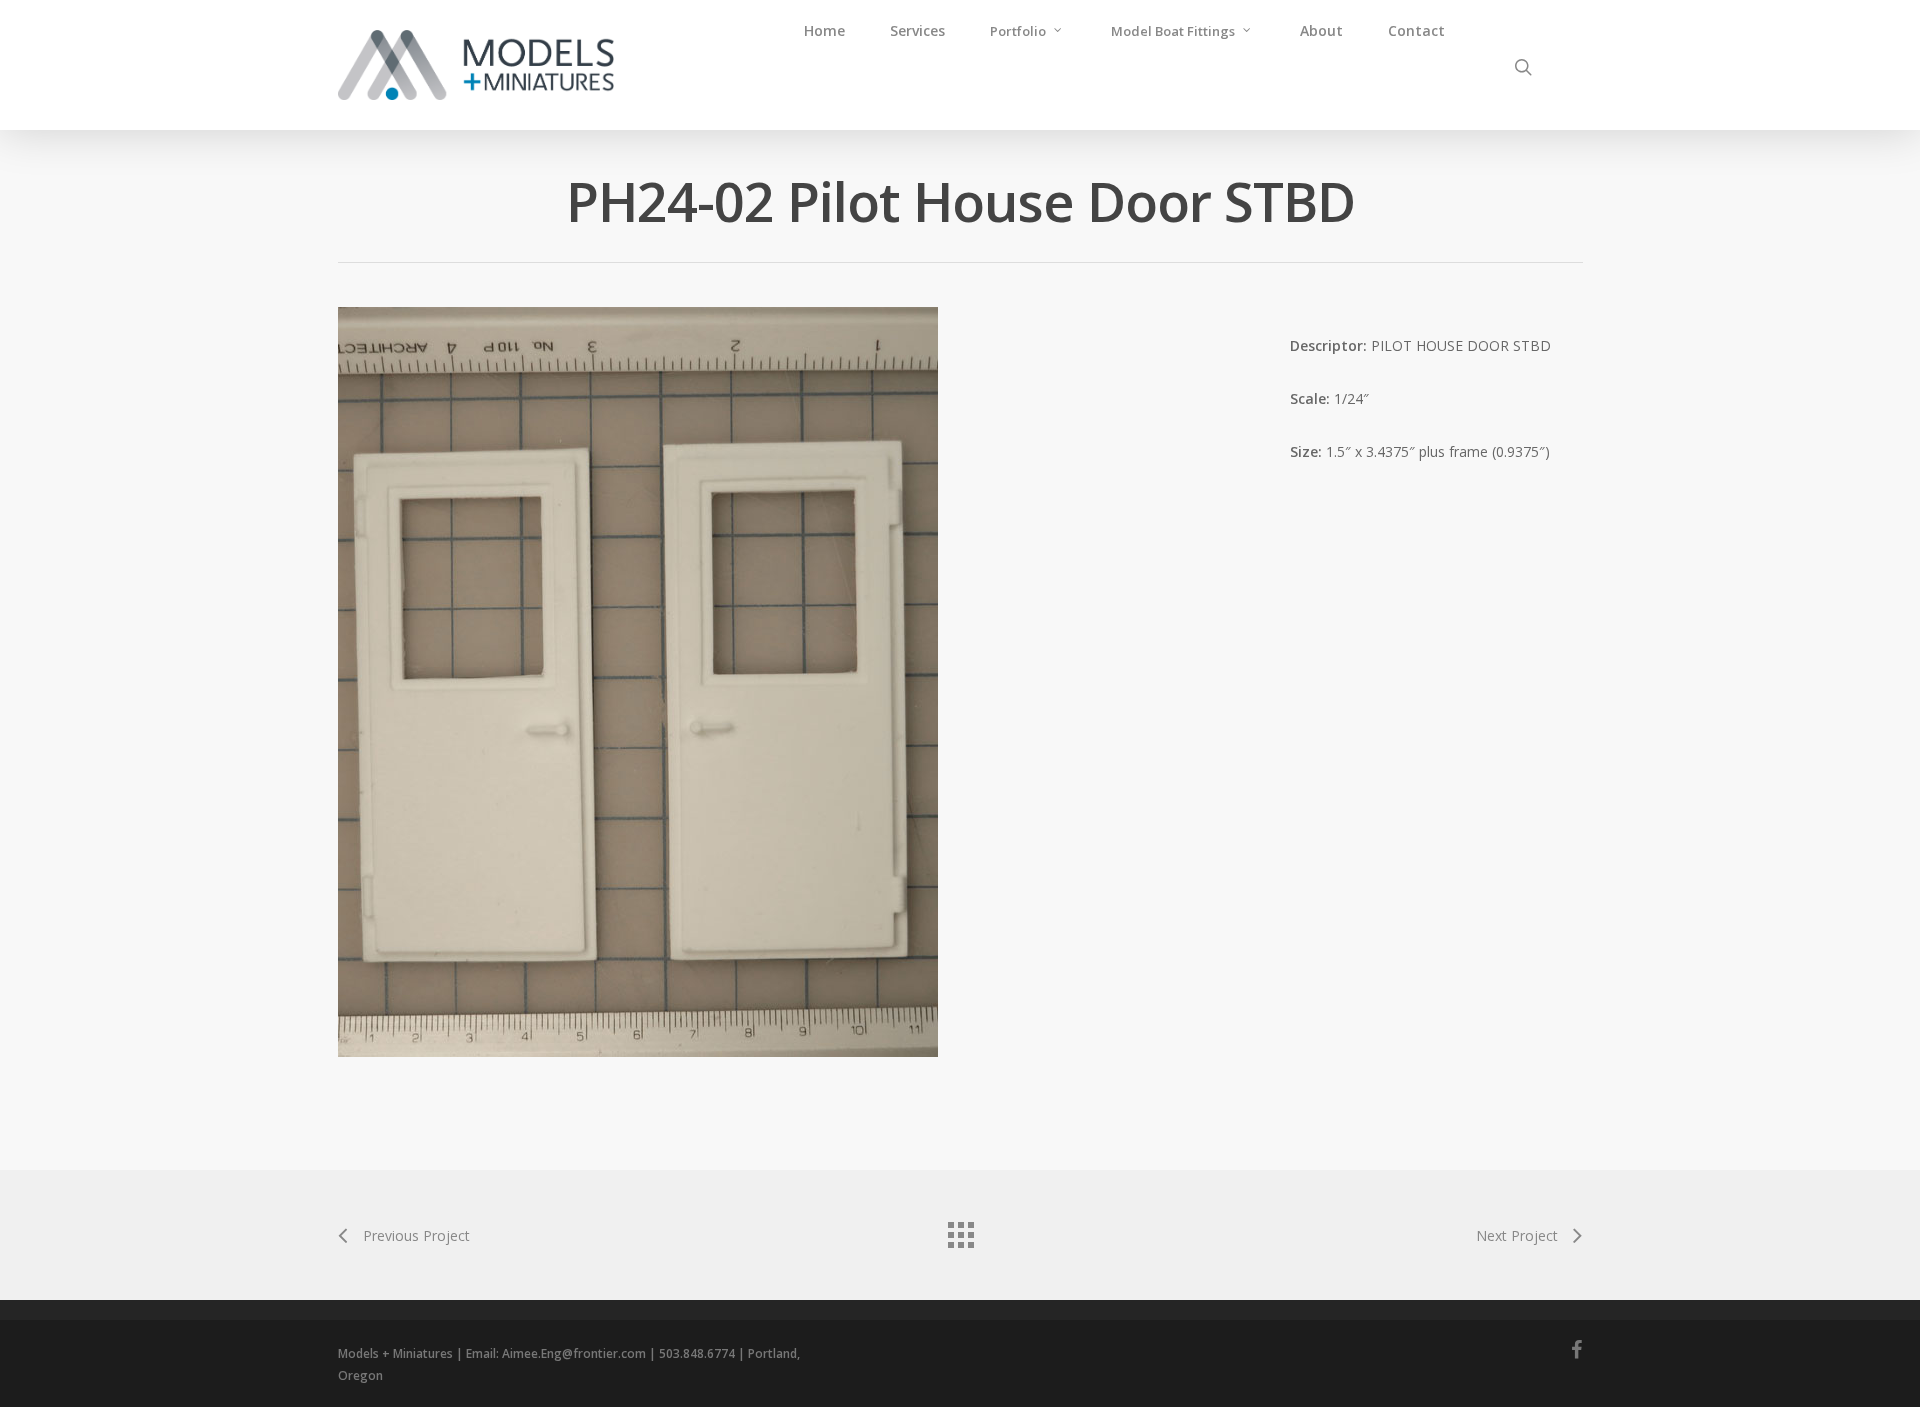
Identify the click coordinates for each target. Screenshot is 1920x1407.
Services (917, 30)
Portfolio (1018, 31)
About (1321, 30)
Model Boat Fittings (1173, 31)
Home (824, 30)
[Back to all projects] (960, 1230)
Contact (1416, 30)
